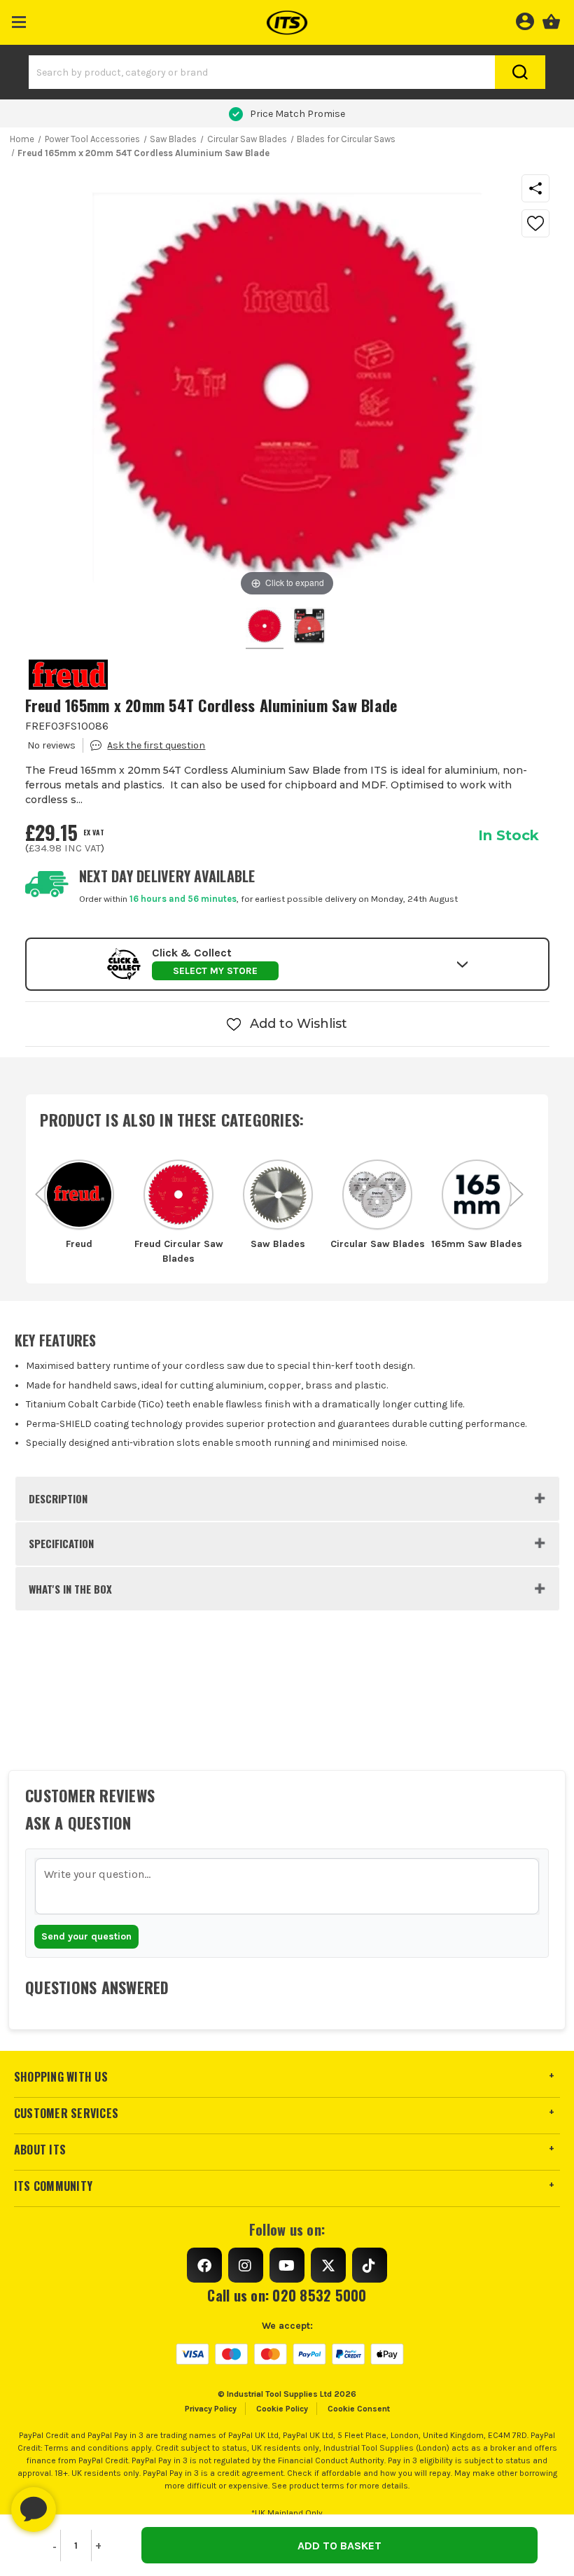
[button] (19, 19)
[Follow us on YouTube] (287, 2265)
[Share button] (535, 188)
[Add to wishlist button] (535, 223)
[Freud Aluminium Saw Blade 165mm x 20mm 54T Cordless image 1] (309, 628)
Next (517, 1187)
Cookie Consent (359, 2409)
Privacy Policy (211, 2409)
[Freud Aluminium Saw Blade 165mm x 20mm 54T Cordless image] (265, 628)
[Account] (525, 20)
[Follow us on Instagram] (246, 2265)
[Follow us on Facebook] (204, 2265)
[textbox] (287, 1886)
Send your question (86, 1936)
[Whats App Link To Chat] (78, 2502)
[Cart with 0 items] (551, 20)
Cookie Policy (282, 2409)
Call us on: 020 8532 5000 (287, 2295)
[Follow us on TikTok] (370, 2265)
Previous (42, 1187)
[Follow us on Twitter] (328, 2265)
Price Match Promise (297, 114)
